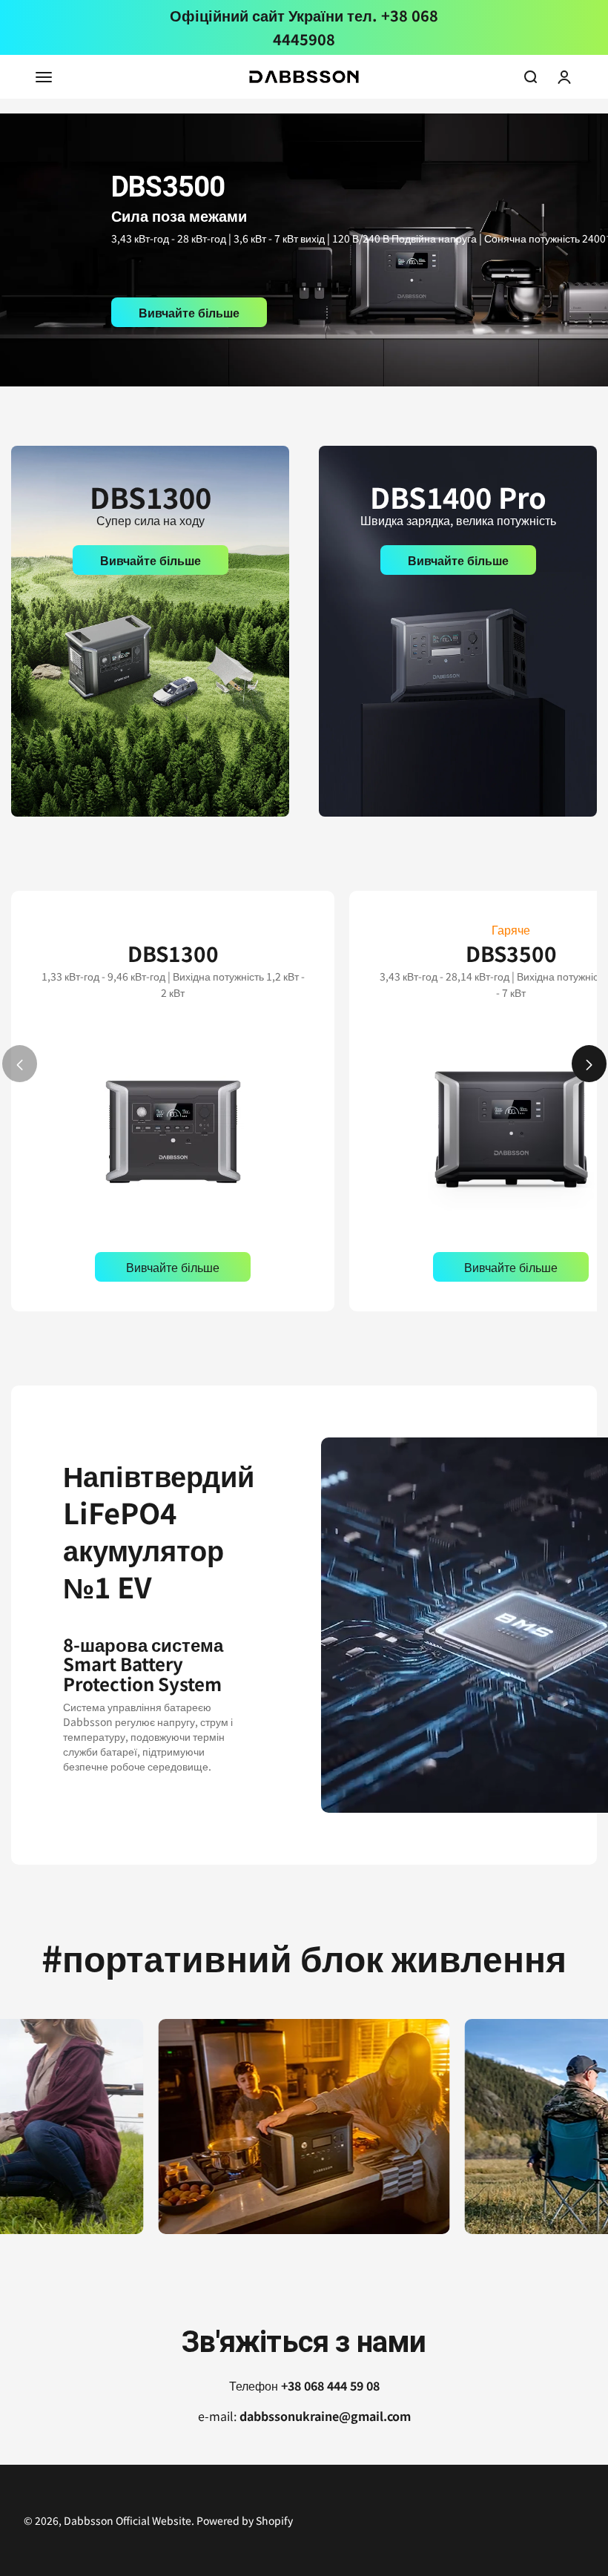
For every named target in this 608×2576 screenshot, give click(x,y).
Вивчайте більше (189, 312)
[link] (304, 250)
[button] (589, 1064)
